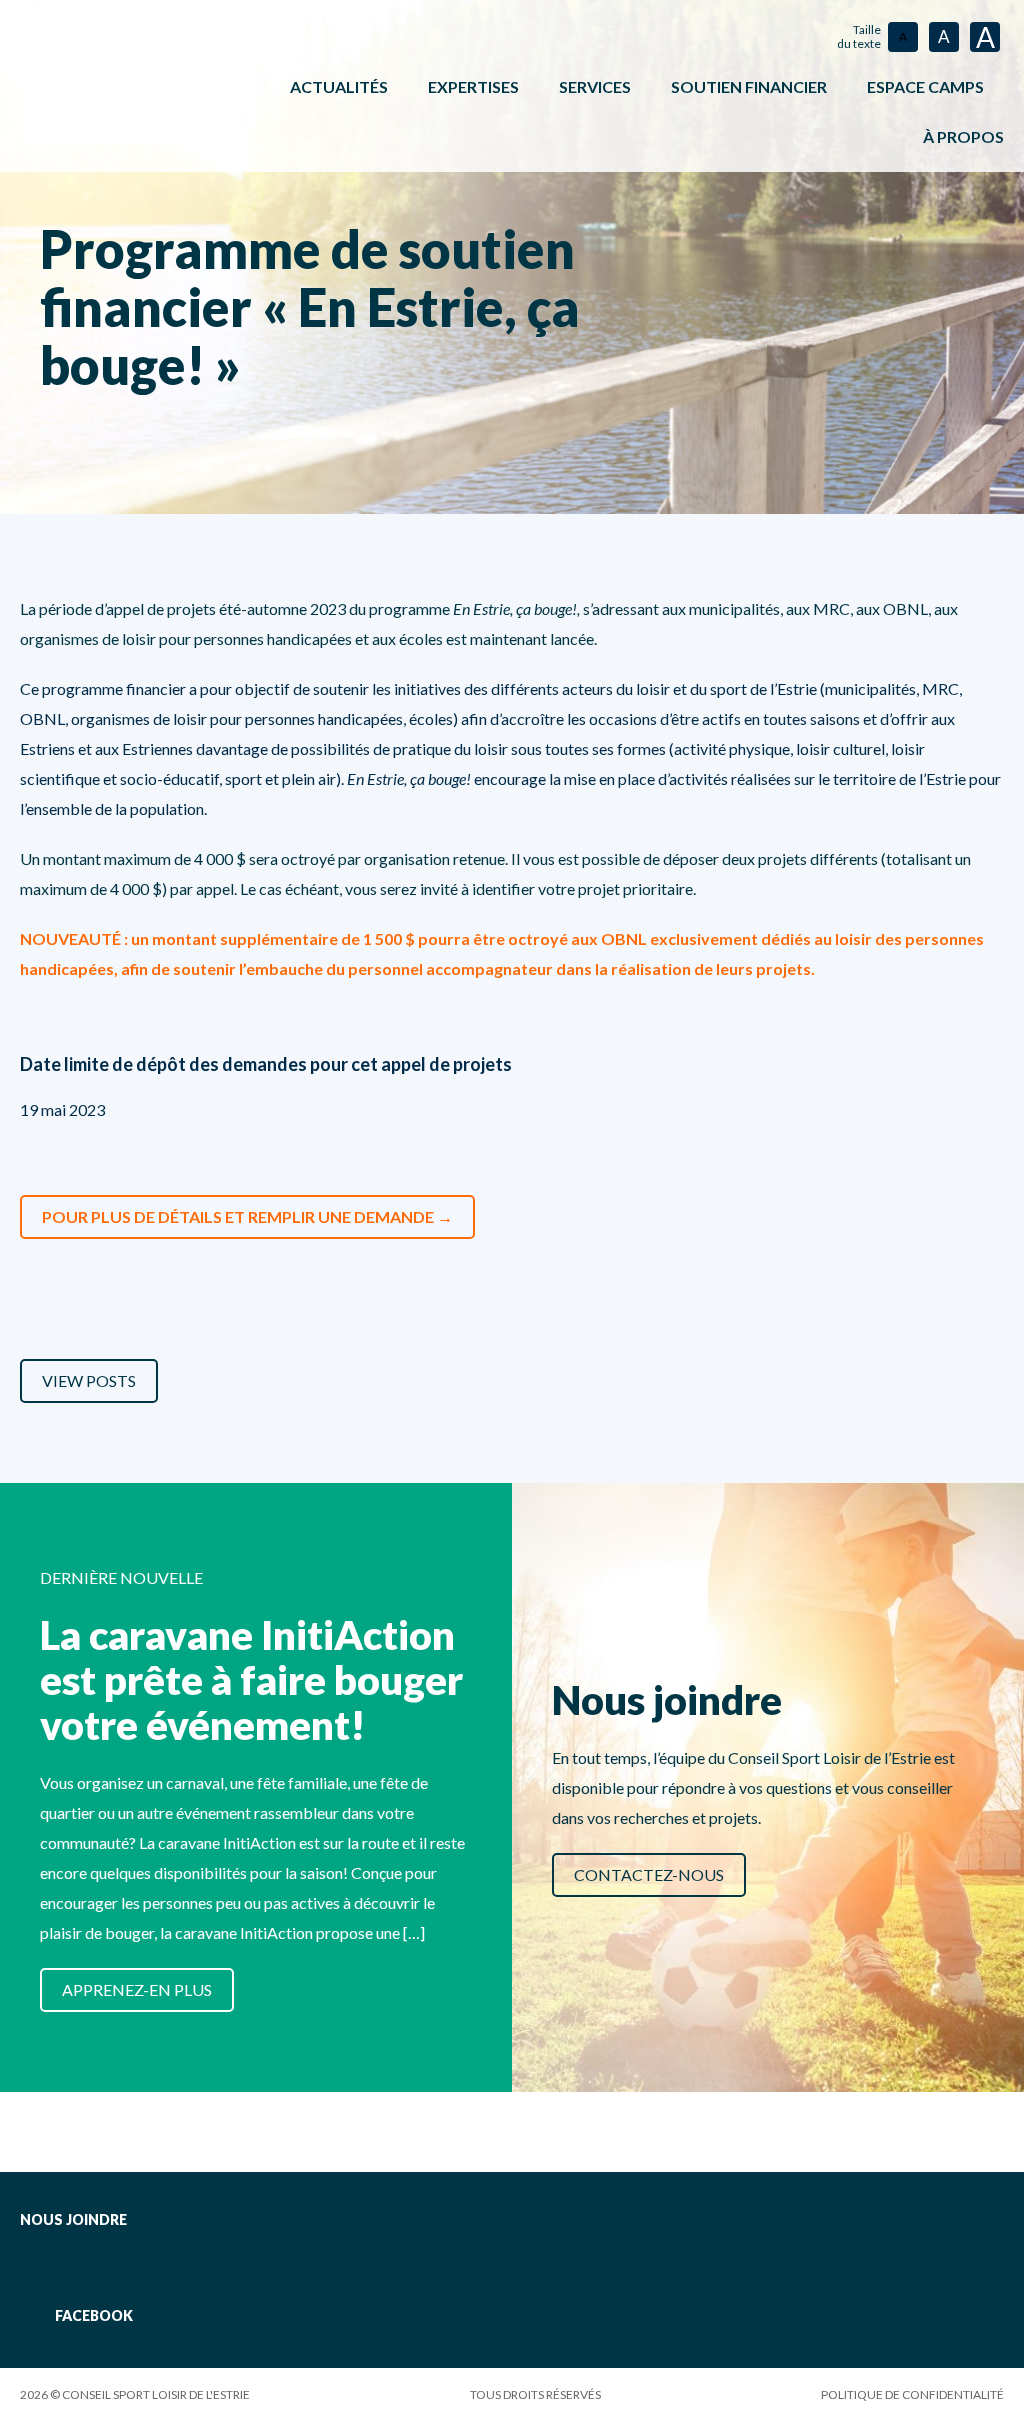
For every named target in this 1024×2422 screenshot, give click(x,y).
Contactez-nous (649, 1874)
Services (595, 86)
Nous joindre (73, 2219)
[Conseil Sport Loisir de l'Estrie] (90, 71)
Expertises (473, 86)
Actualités (339, 86)
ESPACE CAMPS (925, 86)
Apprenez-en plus (137, 1989)
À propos (963, 136)
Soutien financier (749, 86)
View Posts (89, 1380)
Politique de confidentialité (912, 2394)
